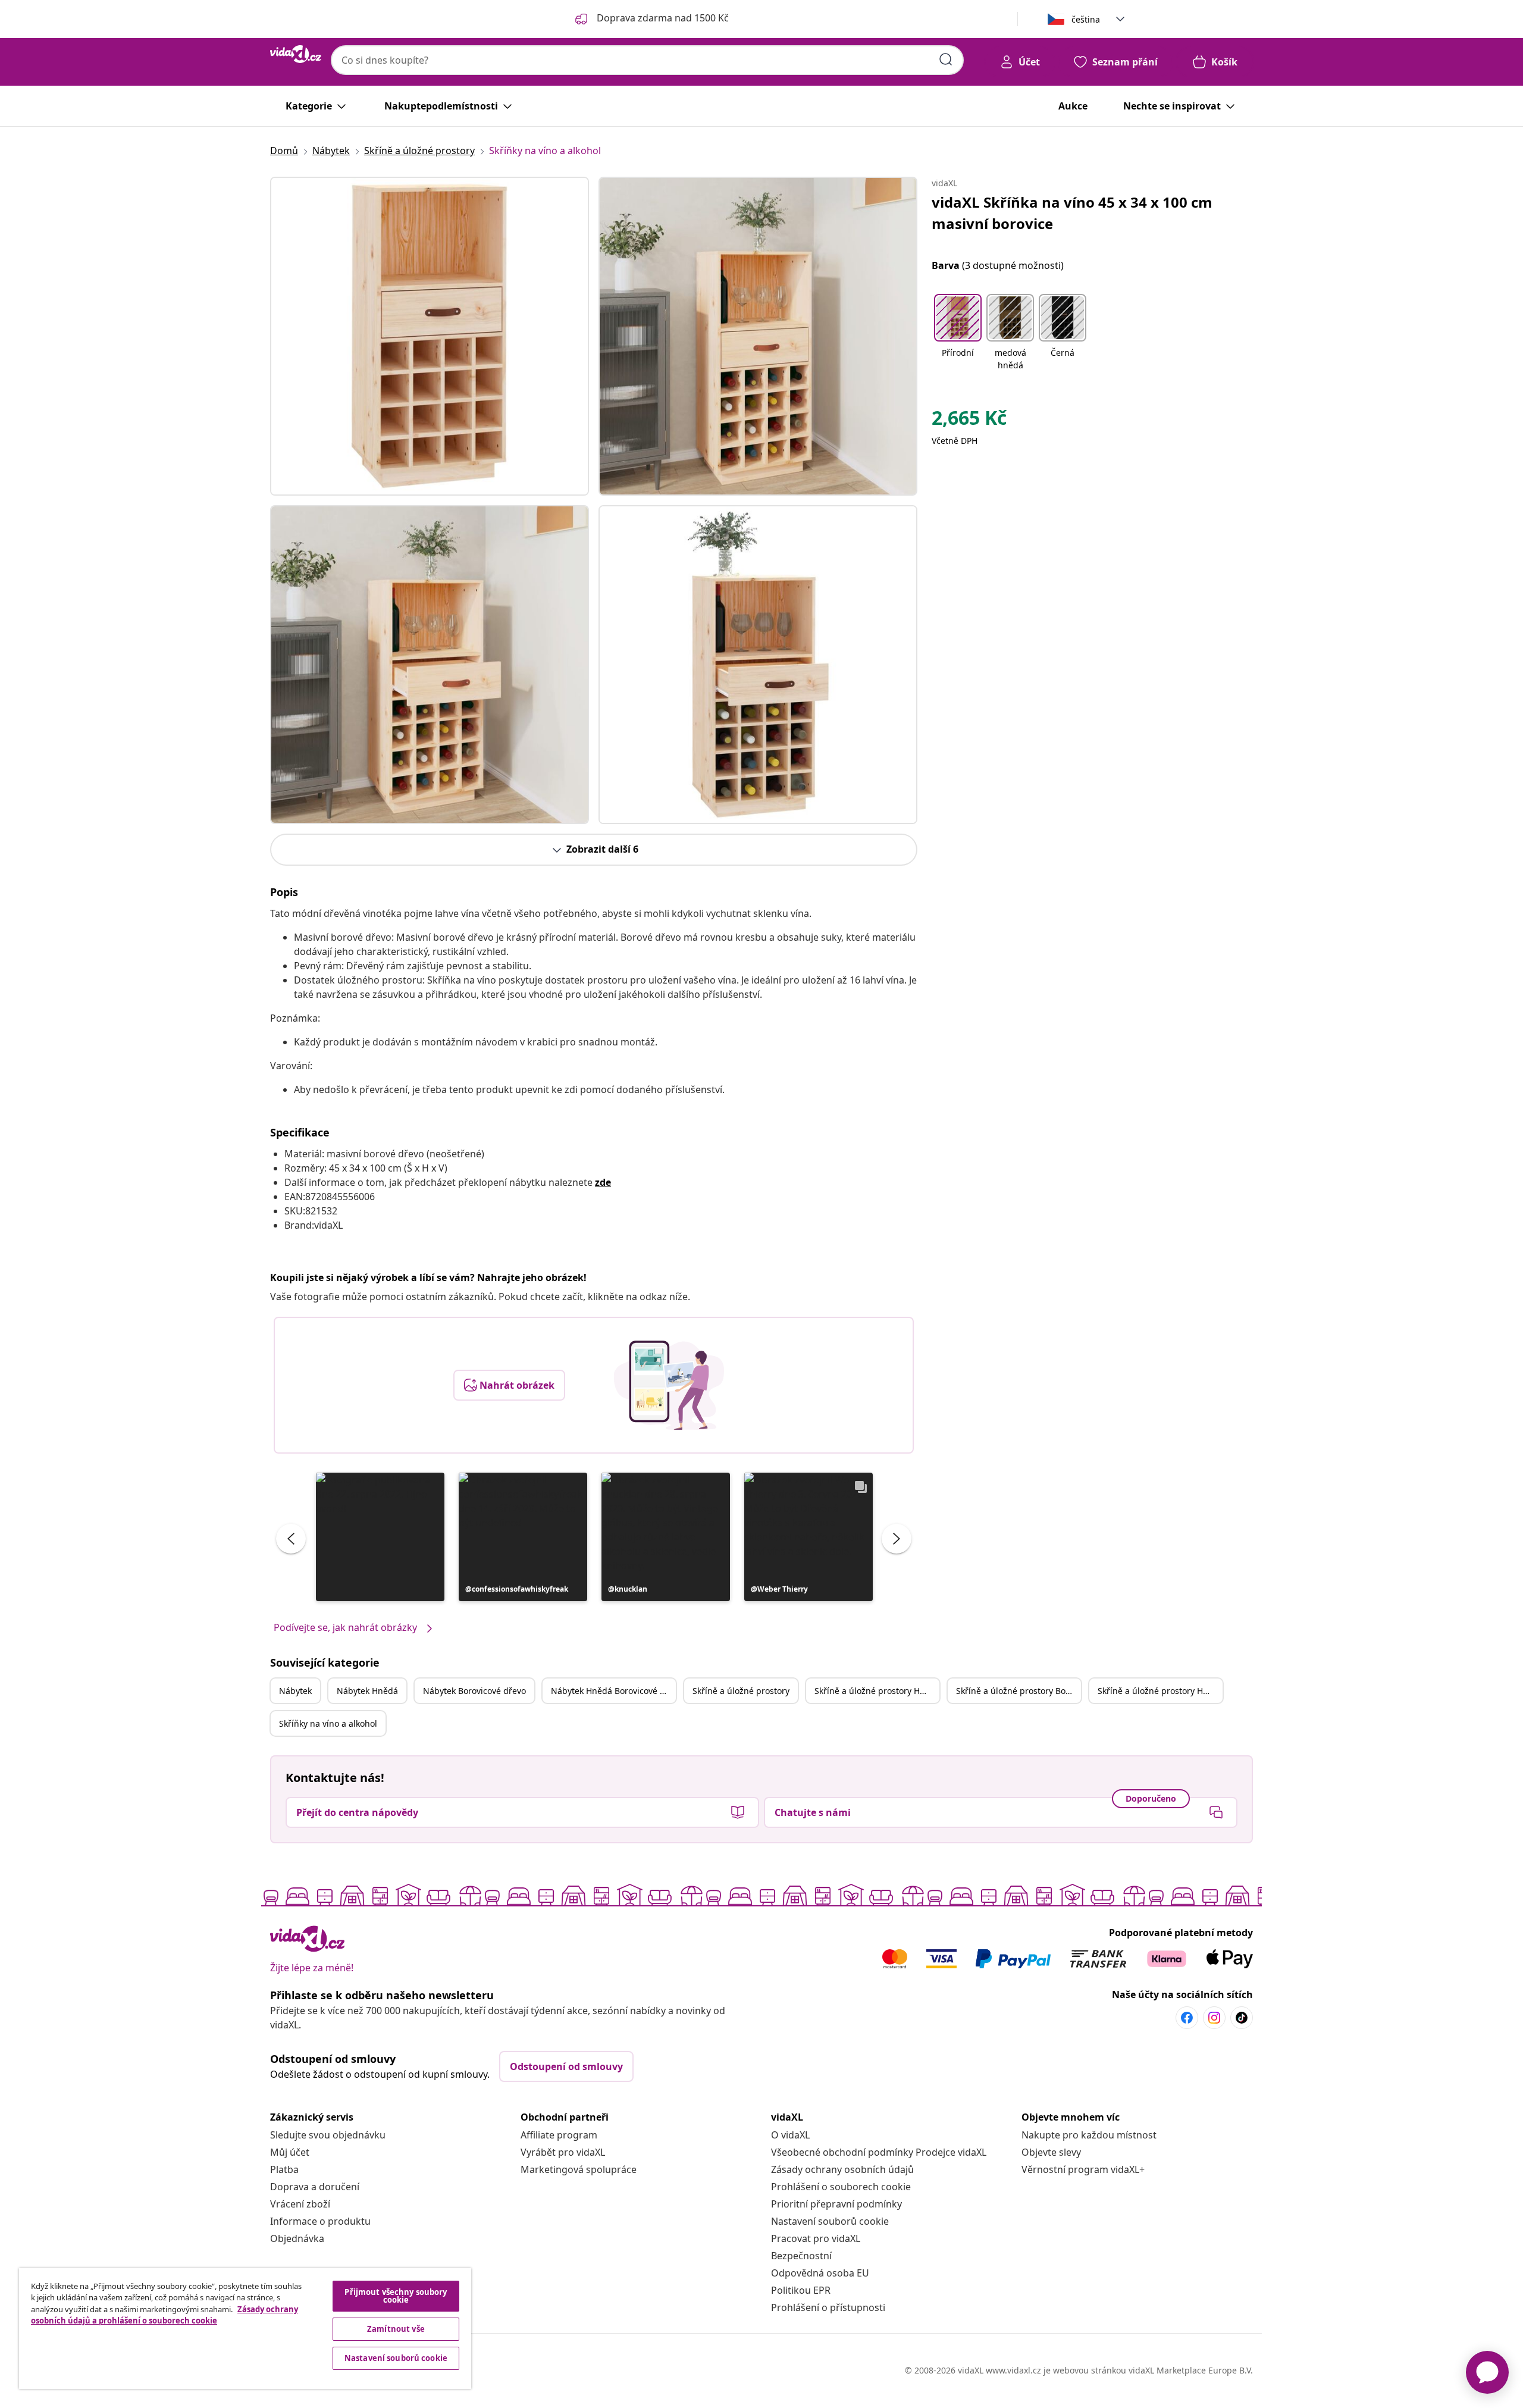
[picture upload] (669, 1385)
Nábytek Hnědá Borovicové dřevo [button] (613, 1691)
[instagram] (1214, 2018)
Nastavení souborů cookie (830, 2221)
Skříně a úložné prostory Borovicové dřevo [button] (1019, 1691)
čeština (1086, 19)
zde (603, 1182)
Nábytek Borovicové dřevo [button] (474, 1691)
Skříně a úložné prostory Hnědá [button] (877, 1691)
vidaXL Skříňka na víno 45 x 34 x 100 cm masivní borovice (1072, 213)
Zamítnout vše (396, 2329)
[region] (245, 2329)
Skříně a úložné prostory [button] (741, 1691)
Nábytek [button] (295, 1691)
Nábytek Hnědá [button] (367, 1691)
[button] (380, 1537)
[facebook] (1187, 2018)
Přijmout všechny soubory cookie (396, 2296)
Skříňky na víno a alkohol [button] (328, 1723)
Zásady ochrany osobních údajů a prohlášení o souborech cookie (164, 2315)
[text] (969, 421)
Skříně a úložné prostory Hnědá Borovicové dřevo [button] (1160, 1691)
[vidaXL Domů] (296, 54)
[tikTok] (1242, 2018)
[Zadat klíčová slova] (946, 60)
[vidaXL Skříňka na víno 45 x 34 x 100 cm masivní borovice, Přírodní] (430, 336)
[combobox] (647, 60)
